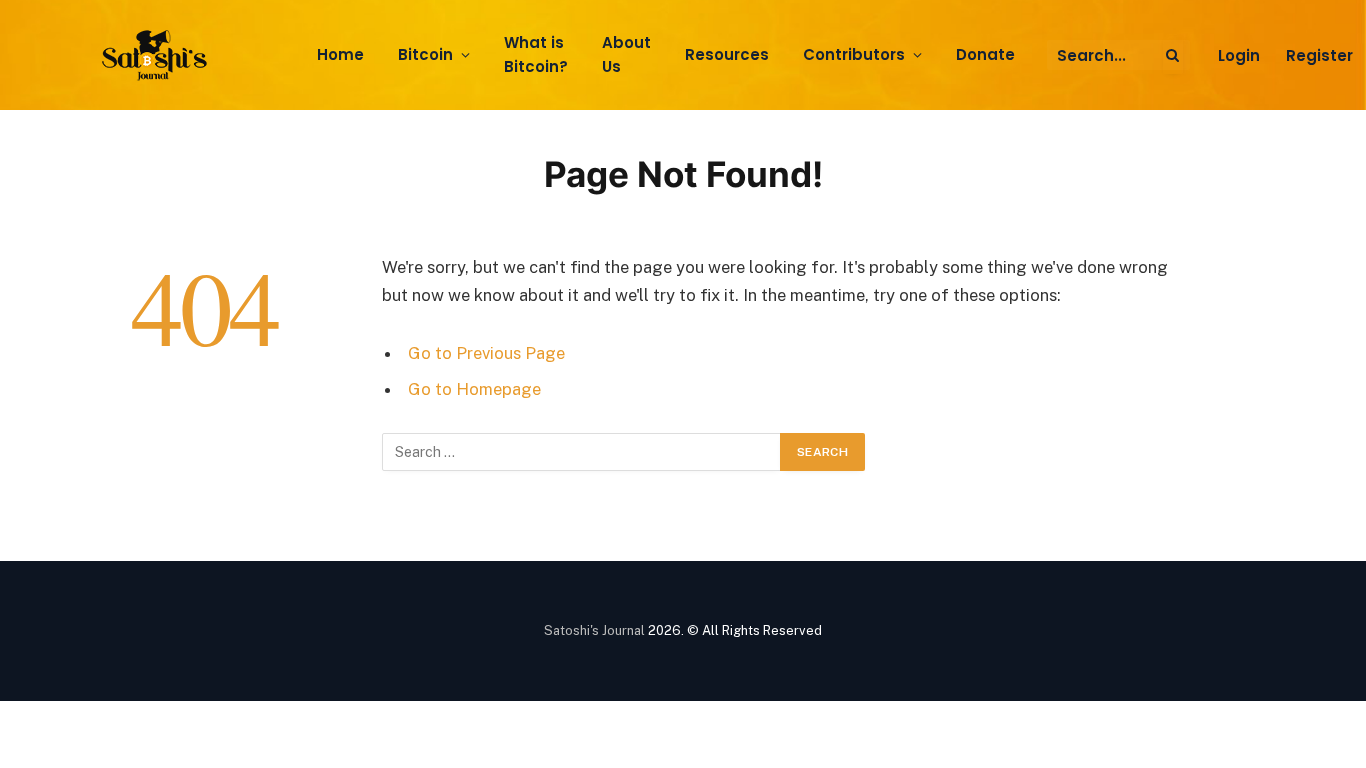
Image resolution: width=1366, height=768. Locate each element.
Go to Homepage (474, 389)
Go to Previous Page (486, 353)
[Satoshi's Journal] (157, 55)
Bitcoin (425, 54)
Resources (727, 54)
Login (1239, 55)
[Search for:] (582, 452)
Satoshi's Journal (594, 630)
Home (340, 54)
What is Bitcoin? (536, 55)
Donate (985, 54)
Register (1319, 55)
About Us (626, 55)
